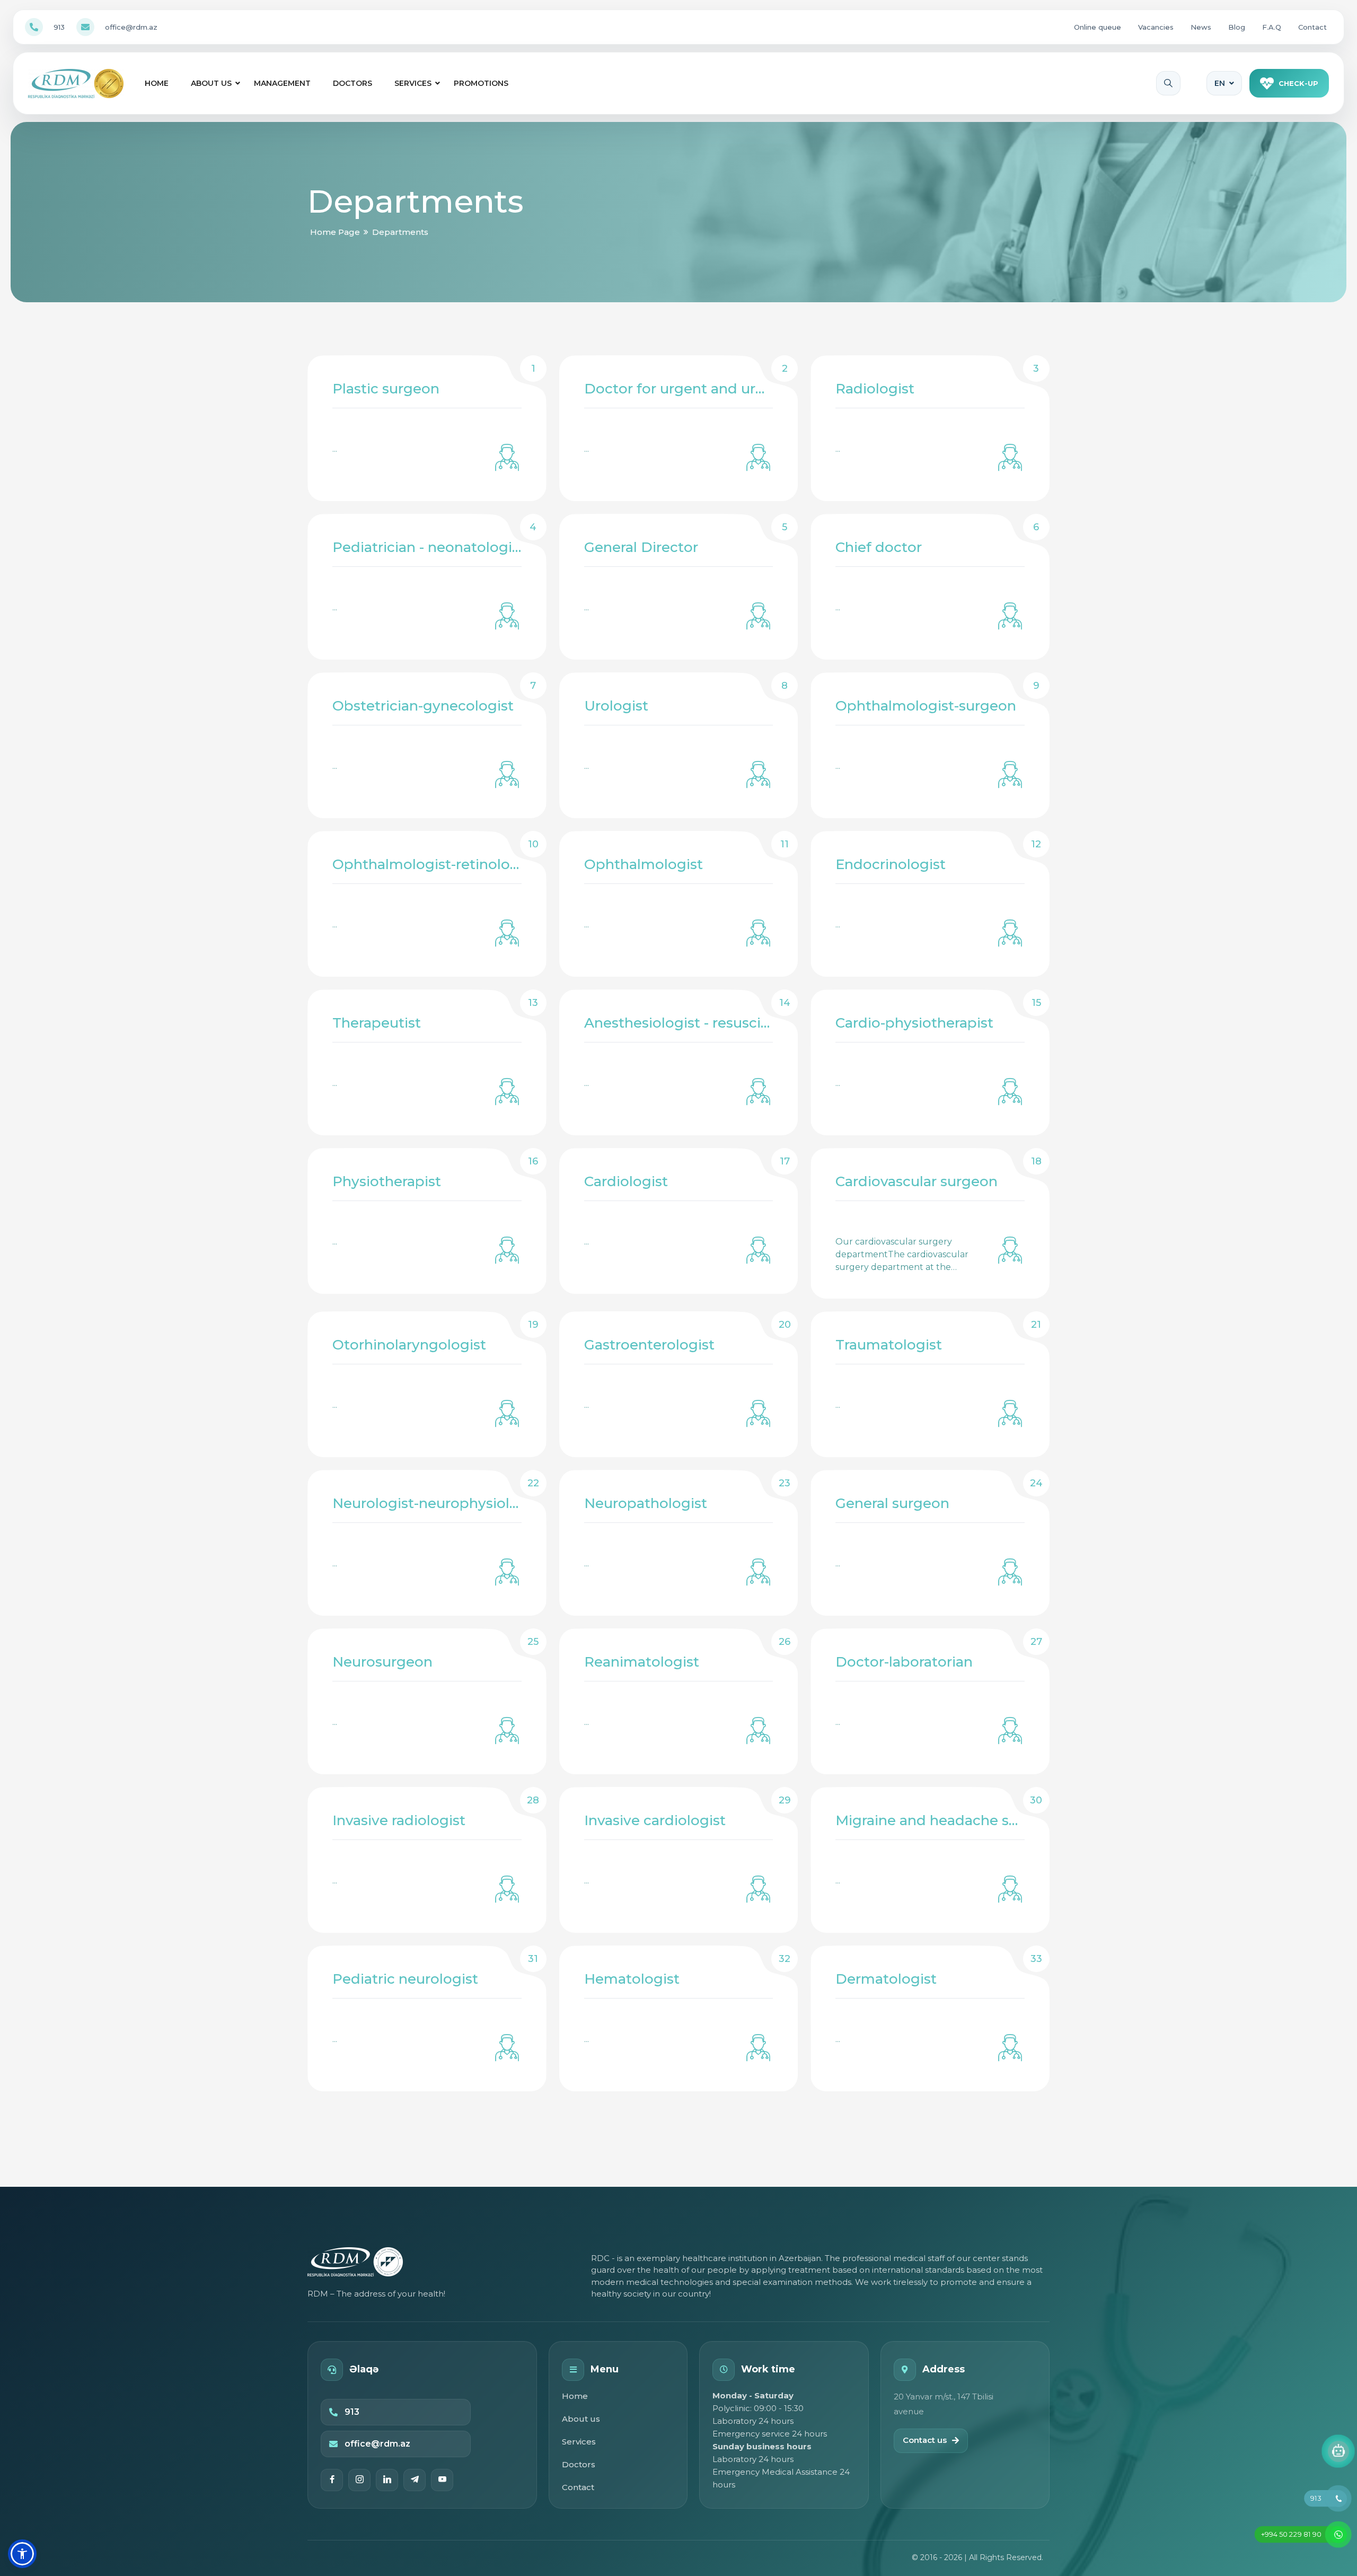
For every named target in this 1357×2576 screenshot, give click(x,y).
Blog (1237, 27)
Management (282, 83)
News (1201, 27)
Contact (1312, 27)
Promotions (481, 83)
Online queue (1098, 27)
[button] (22, 2554)
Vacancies (1156, 27)
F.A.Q (1272, 27)
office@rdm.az (131, 27)
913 (59, 27)
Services (413, 83)
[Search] (1168, 83)
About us (211, 83)
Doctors (353, 83)
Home (157, 83)
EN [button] (1220, 83)
